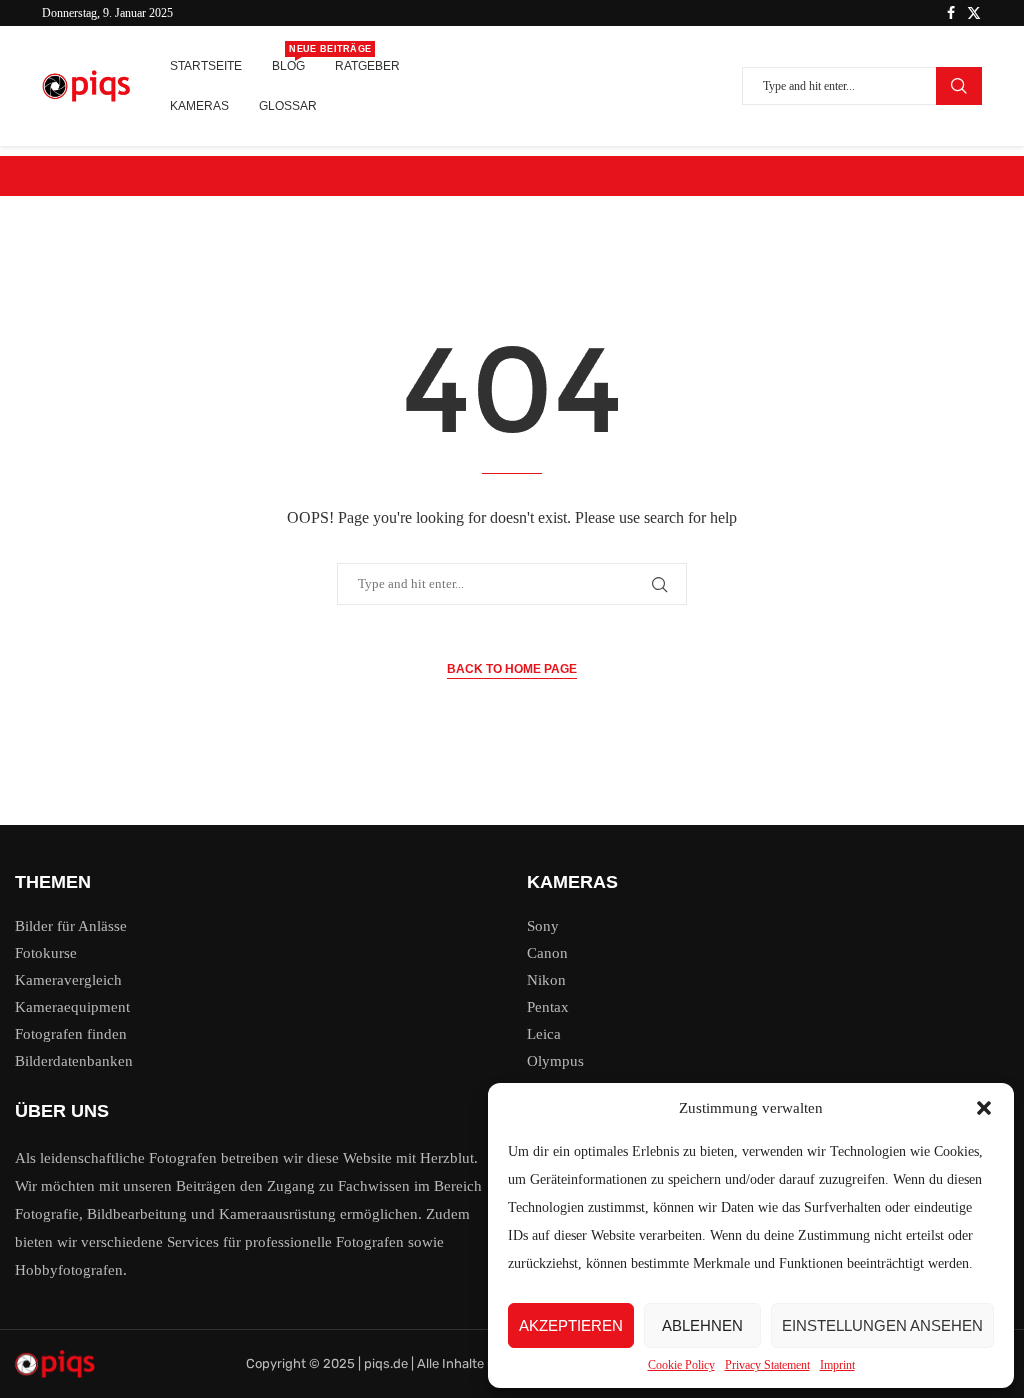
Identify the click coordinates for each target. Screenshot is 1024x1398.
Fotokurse (46, 953)
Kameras (199, 106)
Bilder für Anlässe (71, 926)
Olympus (555, 1061)
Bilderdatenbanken (74, 1061)
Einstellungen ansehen (882, 1325)
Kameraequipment (72, 1007)
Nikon (546, 980)
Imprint (837, 1365)
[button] (984, 1108)
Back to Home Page (512, 669)
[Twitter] (974, 13)
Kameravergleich (68, 980)
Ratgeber (367, 66)
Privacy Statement (767, 1365)
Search (959, 86)
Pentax (548, 1007)
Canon (547, 953)
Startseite (206, 66)
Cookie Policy (681, 1365)
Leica (544, 1034)
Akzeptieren (571, 1325)
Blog (288, 59)
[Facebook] (951, 13)
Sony (543, 926)
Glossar (288, 106)
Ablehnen (702, 1325)
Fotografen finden (71, 1034)
